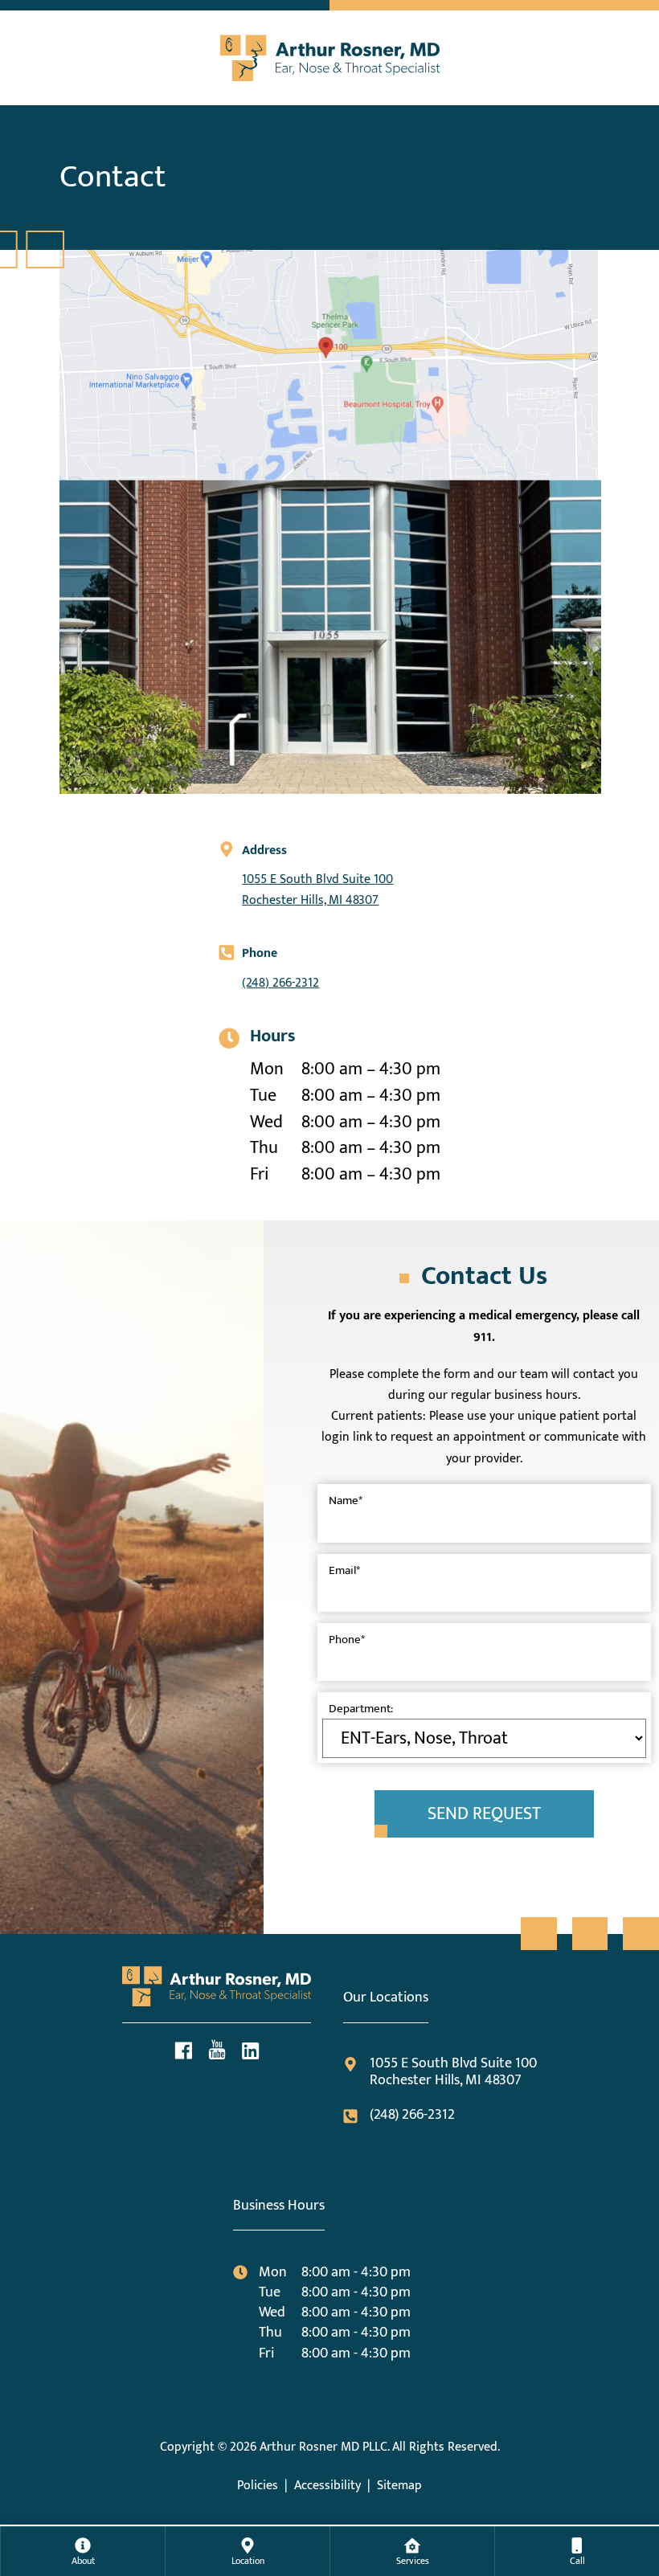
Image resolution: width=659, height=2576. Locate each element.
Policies (258, 2486)
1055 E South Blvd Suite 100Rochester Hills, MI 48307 (317, 890)
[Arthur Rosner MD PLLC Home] (329, 54)
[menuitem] (83, 2551)
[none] (82, 2551)
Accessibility (327, 2486)
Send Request (484, 1814)
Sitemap (399, 2486)
